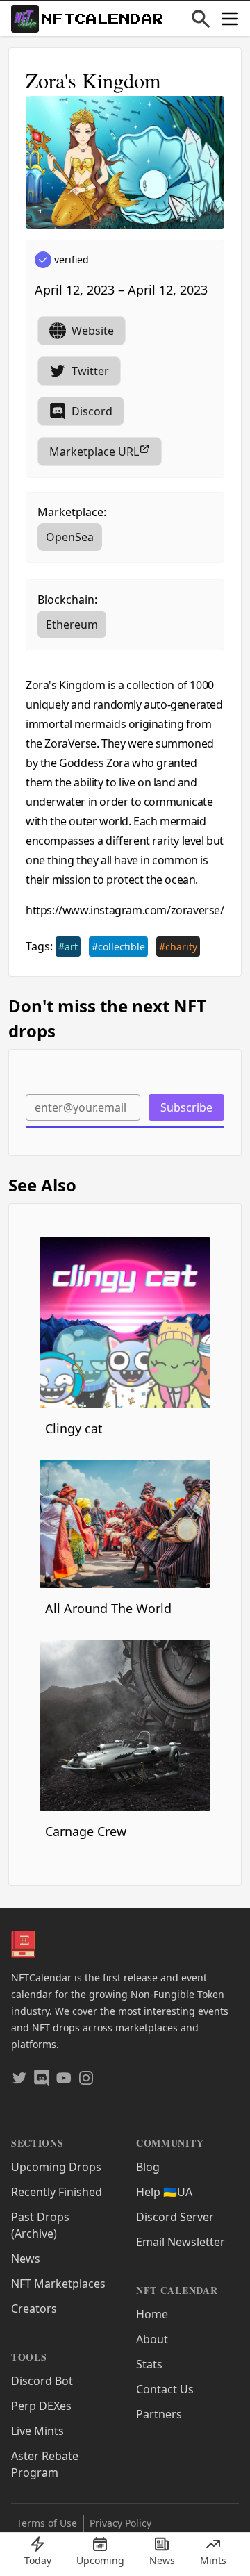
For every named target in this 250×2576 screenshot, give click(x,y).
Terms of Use (47, 2523)
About (152, 2339)
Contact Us (165, 2389)
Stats (149, 2364)
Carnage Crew (86, 1831)
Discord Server (175, 2217)
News (26, 2259)
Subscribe (186, 1107)
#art (68, 947)
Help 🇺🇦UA (164, 2192)
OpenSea (70, 537)
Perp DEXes (41, 2406)
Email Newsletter (181, 2242)
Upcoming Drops (56, 2167)
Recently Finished (57, 2192)
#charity (178, 947)
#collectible (118, 947)
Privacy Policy (120, 2523)
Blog (148, 2167)
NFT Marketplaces (58, 2284)
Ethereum (72, 625)
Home (152, 2314)
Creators (34, 2309)
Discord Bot (42, 2381)
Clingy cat (74, 1428)
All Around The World (108, 1608)
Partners (159, 2414)
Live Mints (37, 2431)
